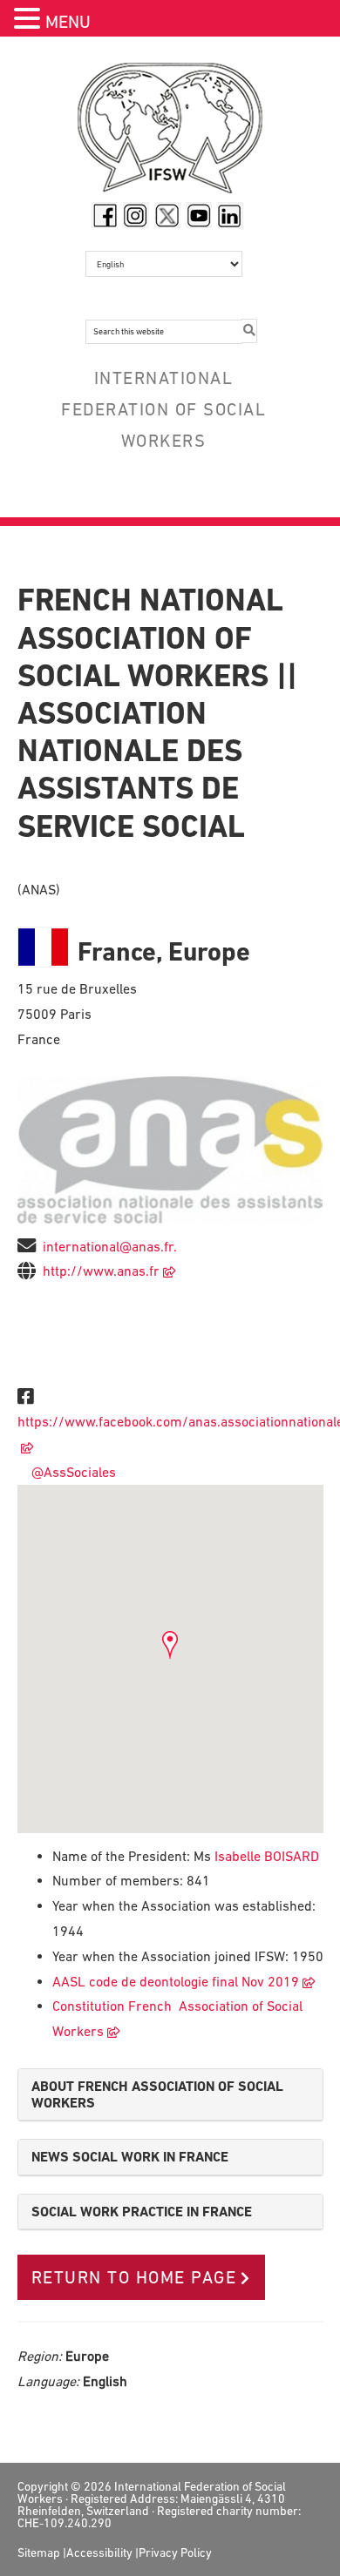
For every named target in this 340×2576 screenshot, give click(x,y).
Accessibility (99, 2552)
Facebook (105, 215)
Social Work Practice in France (142, 2212)
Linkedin (230, 215)
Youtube (199, 215)
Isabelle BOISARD (265, 1856)
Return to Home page (134, 2277)
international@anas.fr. (110, 1246)
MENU (68, 22)
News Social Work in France (130, 2157)
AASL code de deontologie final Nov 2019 (176, 1981)
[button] (30, 20)
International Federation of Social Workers (170, 132)
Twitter (167, 215)
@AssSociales (70, 1472)
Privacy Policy (175, 2552)
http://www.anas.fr (101, 1271)
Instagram (136, 215)
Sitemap (39, 2552)
